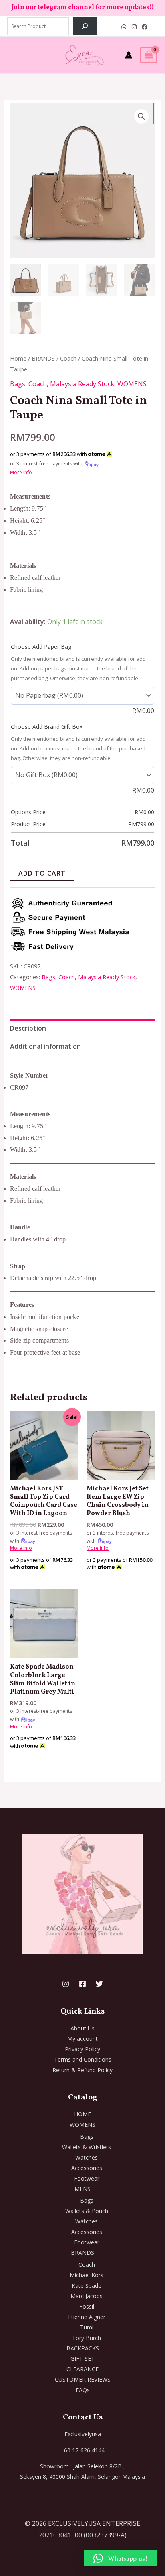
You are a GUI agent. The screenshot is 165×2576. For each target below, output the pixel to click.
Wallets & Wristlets (87, 2147)
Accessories (87, 2168)
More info (21, 472)
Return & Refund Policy (82, 2070)
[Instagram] (134, 27)
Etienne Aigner (87, 2317)
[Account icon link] (129, 55)
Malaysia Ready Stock (82, 384)
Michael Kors (87, 2275)
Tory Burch (87, 2338)
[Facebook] (145, 27)
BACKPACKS (83, 2348)
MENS (82, 2189)
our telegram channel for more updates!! (90, 8)
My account (82, 2039)
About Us (82, 2028)
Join (18, 8)
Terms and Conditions (83, 2059)
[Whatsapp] (124, 27)
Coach (68, 358)
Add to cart (42, 873)
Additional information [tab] (45, 1046)
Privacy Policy (82, 2049)
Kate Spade (87, 2286)
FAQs (83, 2390)
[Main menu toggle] (16, 55)
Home (18, 358)
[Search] (85, 26)
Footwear (87, 2178)
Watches (87, 2157)
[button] (141, 116)
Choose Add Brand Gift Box (47, 727)
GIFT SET (82, 2359)
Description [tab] (28, 1028)
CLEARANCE (82, 2369)
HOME (82, 2114)
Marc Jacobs (87, 2296)
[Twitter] (99, 1984)
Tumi (87, 2327)
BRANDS (43, 358)
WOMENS (132, 384)
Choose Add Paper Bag (41, 647)
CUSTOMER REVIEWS (83, 2379)
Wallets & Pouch (87, 2211)
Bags (18, 384)
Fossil (87, 2306)
